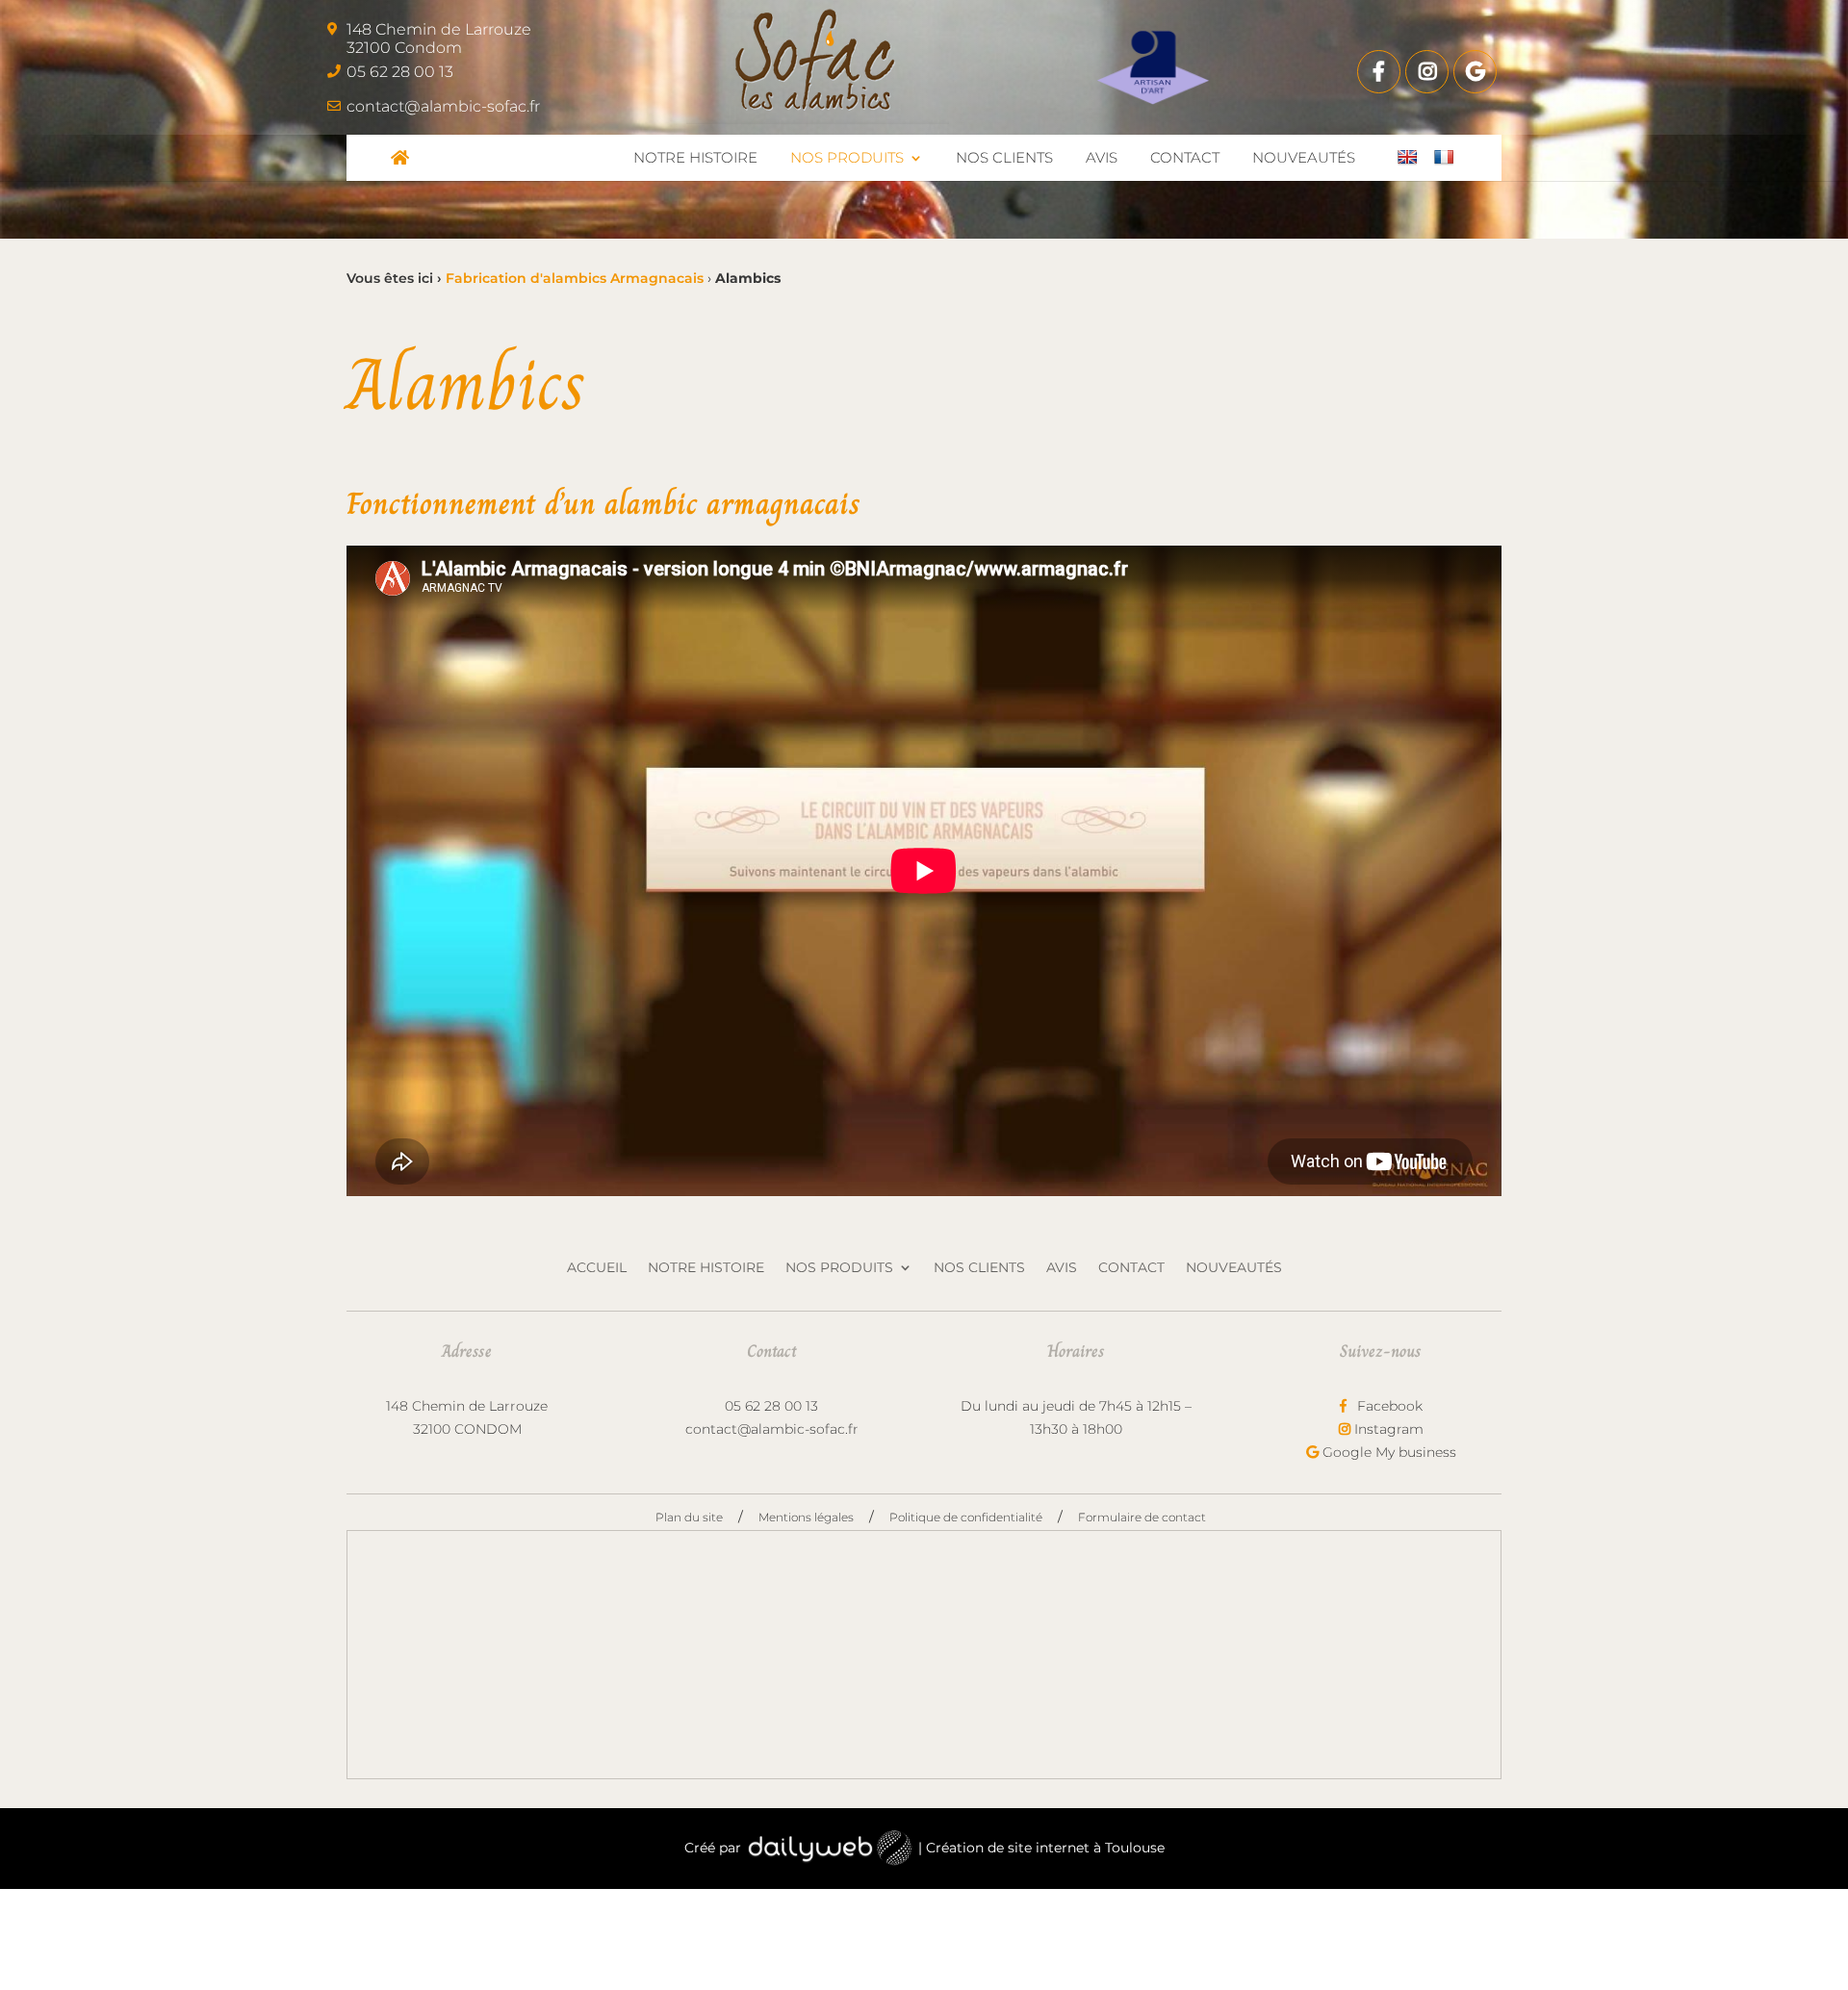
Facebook (1388, 1406)
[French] (1444, 157)
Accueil (597, 1268)
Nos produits (839, 1268)
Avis (1062, 1268)
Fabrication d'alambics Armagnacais (575, 278)
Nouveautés (1234, 1268)
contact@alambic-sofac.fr (443, 106)
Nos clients (979, 1268)
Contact (1131, 1268)
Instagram (1387, 1429)
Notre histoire (706, 1268)
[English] (1407, 157)
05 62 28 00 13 (400, 72)
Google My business (1387, 1452)
